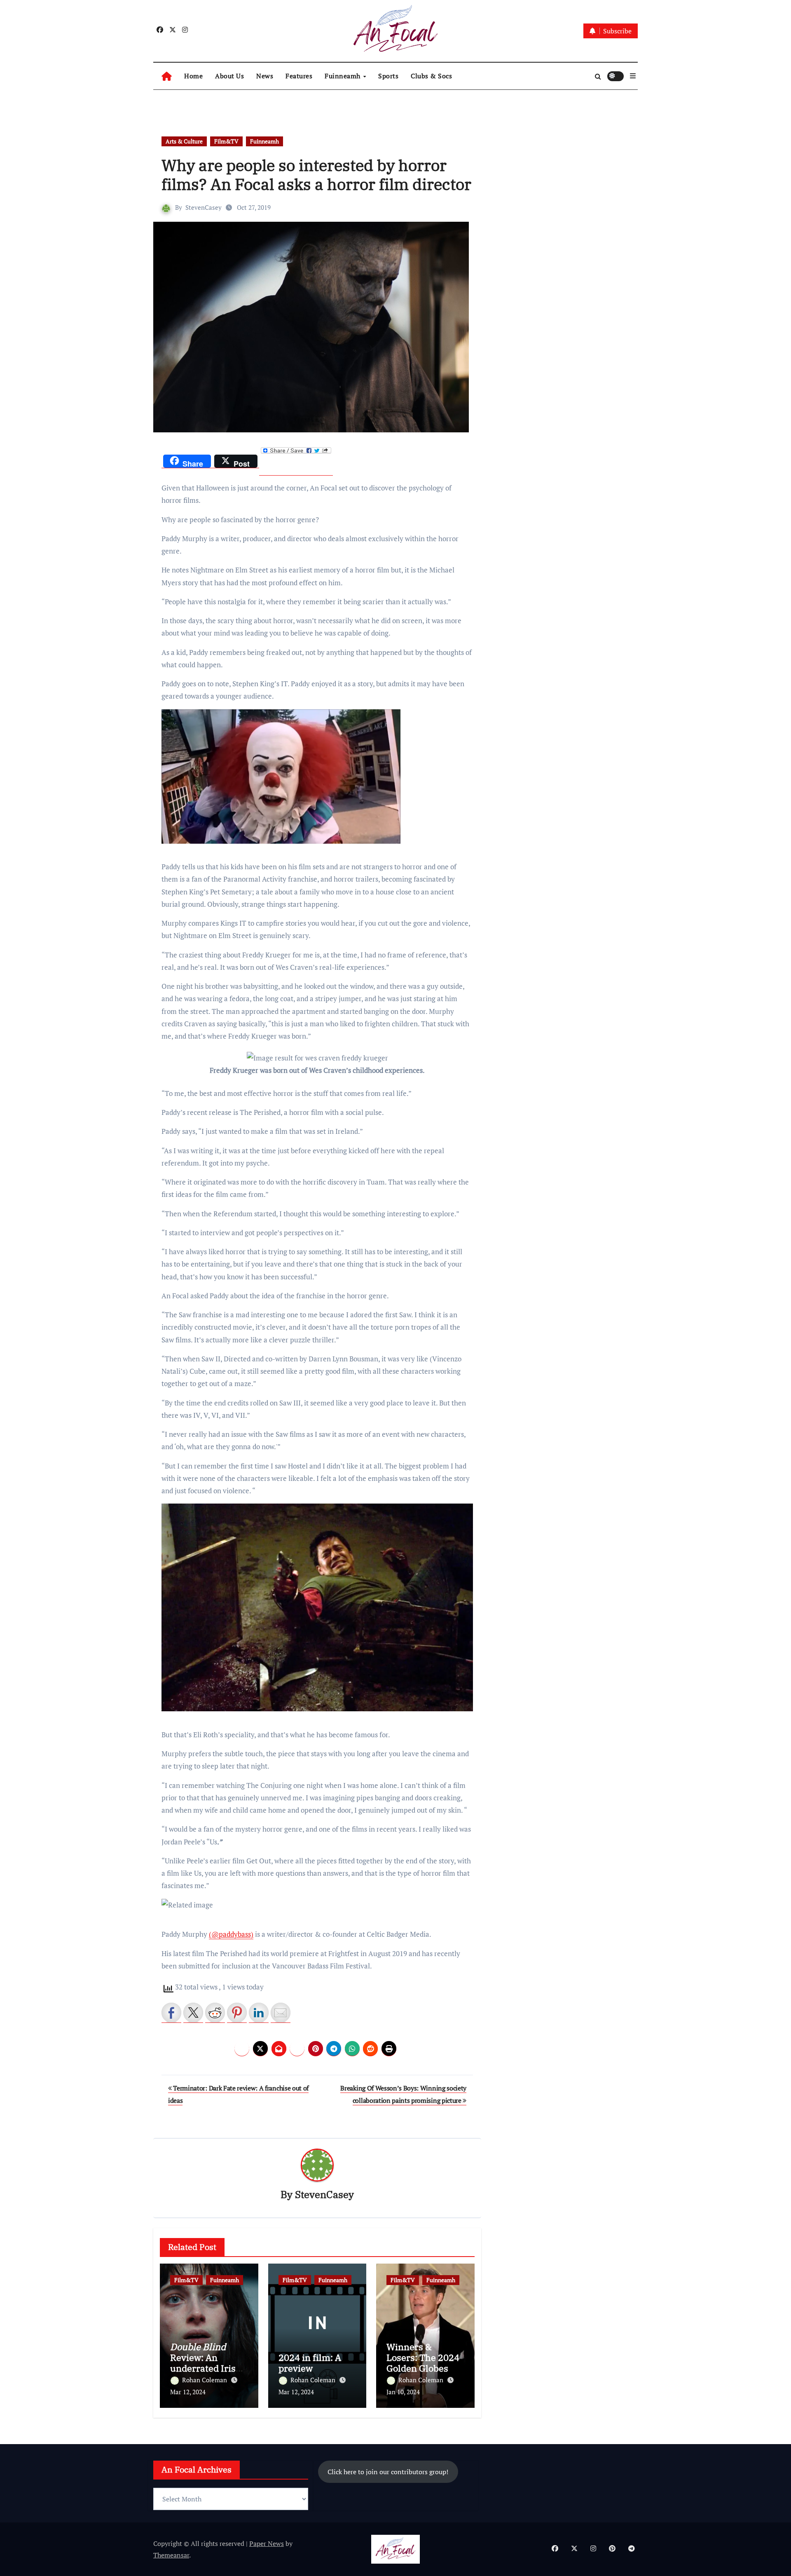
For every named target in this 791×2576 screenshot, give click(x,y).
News (265, 76)
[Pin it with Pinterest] (237, 2013)
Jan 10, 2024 (403, 2392)
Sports (388, 76)
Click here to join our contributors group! (388, 2472)
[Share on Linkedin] (259, 2013)
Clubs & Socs (431, 76)
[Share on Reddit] (215, 2013)
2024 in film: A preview (310, 2363)
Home (193, 76)
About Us (229, 76)
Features (299, 76)
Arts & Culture (184, 141)
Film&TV (226, 141)
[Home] (167, 76)
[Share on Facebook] (171, 2013)
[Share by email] (281, 2013)
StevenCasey (204, 207)
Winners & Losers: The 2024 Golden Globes (423, 2358)
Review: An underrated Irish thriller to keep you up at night (206, 2368)
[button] (633, 76)
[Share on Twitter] (193, 2013)
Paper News (267, 2543)
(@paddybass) (231, 1934)
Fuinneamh (343, 76)
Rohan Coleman (205, 2380)
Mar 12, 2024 (188, 2392)
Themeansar (171, 2555)
